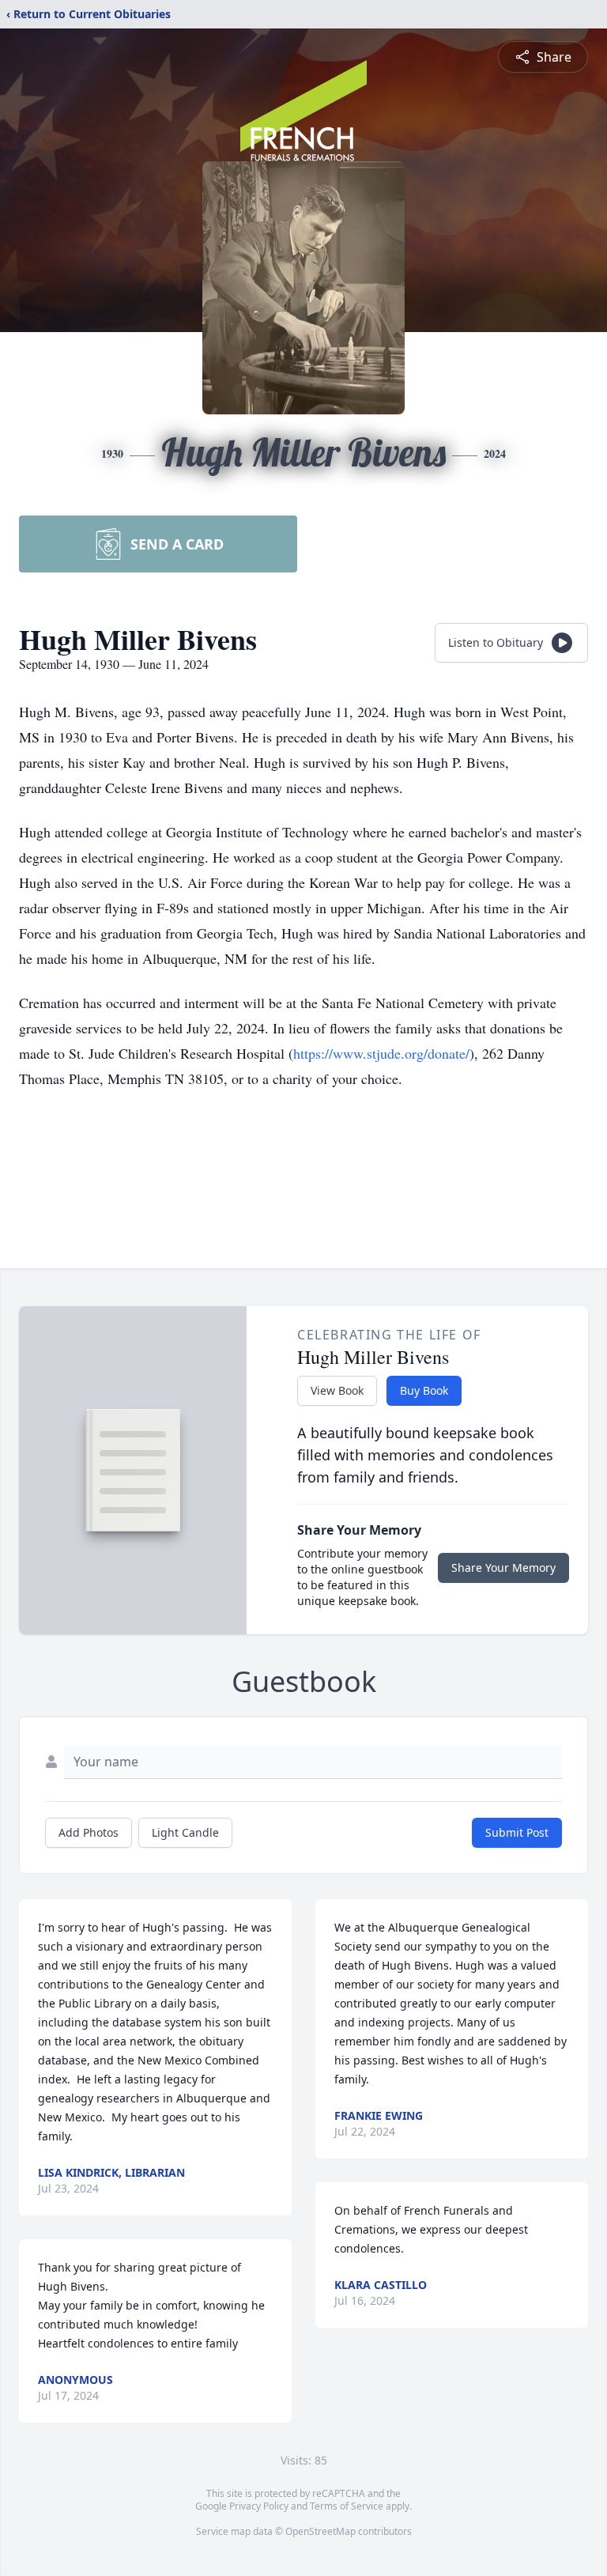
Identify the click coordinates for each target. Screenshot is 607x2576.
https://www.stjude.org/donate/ (381, 1053)
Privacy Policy (259, 2506)
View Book (337, 1390)
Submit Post (517, 1832)
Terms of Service (347, 2506)
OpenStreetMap (320, 2531)
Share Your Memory (503, 1568)
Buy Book (424, 1390)
